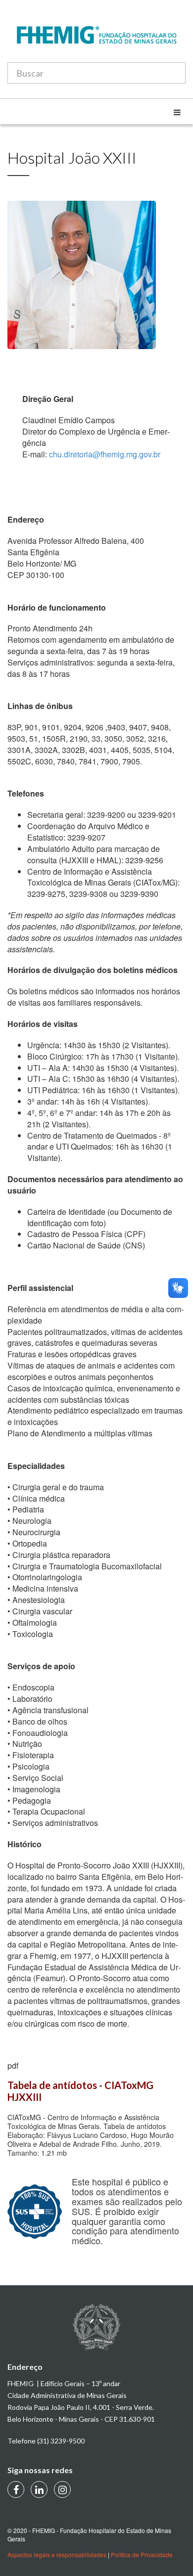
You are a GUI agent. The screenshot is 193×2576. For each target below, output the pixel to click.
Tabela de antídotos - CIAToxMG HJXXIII (81, 2091)
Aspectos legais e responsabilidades (57, 2554)
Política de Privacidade (142, 2554)
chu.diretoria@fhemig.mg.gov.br (105, 454)
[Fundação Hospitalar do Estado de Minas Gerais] (96, 40)
